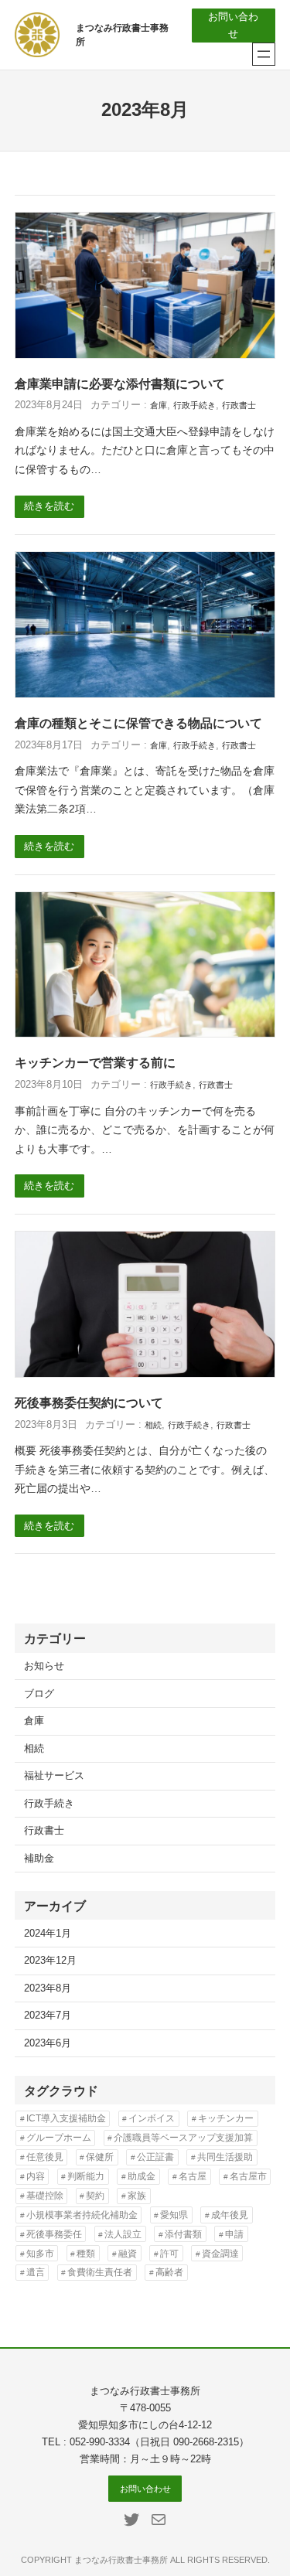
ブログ (39, 1694)
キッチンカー (226, 2118)
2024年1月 (48, 1934)
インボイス (152, 2118)
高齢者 (169, 2272)
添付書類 (183, 2234)
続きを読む (49, 506)
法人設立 (123, 2234)
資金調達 (220, 2254)
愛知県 (174, 2215)
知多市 (40, 2254)
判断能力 (86, 2176)
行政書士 (239, 405)
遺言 (36, 2272)
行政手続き (194, 405)
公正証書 (155, 2157)
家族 (137, 2196)
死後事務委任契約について (89, 1403)
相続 (153, 1425)
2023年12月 (50, 1961)
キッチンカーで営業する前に (95, 1063)
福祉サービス (54, 1776)
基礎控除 (45, 2196)
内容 (36, 2176)
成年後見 (230, 2215)
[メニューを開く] (264, 54)
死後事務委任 (54, 2234)
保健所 (100, 2157)
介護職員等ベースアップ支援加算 (183, 2138)
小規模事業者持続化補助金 (82, 2215)
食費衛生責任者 (100, 2272)
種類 (86, 2254)
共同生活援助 (225, 2157)
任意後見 (45, 2157)
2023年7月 (48, 2015)
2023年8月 (48, 1988)
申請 (234, 2234)
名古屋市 (248, 2176)
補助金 (39, 1859)
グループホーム (59, 2138)
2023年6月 (48, 2043)
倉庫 (159, 405)
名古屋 (193, 2176)
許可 (169, 2254)
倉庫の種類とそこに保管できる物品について (138, 723)
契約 (95, 2196)
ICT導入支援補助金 (66, 2118)
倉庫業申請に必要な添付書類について (120, 384)
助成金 (142, 2176)
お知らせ (44, 1666)
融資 (128, 2254)
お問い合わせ (233, 26)
